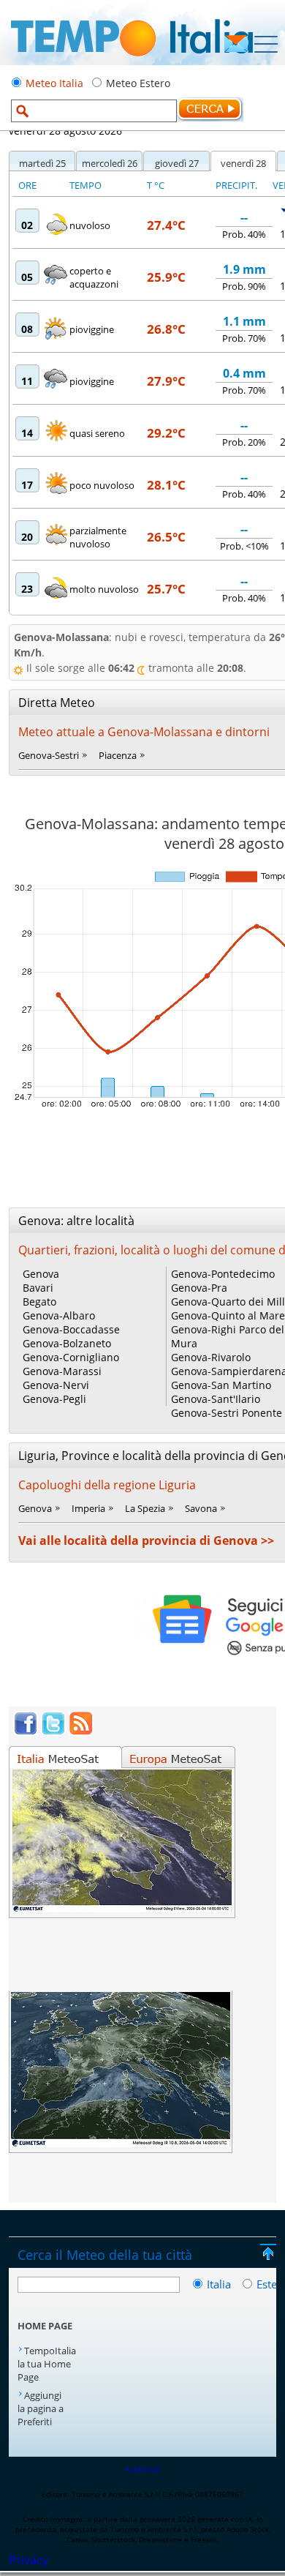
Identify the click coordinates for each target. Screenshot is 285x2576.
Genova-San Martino (221, 1385)
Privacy (28, 2560)
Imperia (88, 1508)
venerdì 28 (243, 163)
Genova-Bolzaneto (67, 1343)
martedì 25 (42, 163)
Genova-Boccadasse (71, 1329)
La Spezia (145, 1508)
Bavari (38, 1288)
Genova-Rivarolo (211, 1357)
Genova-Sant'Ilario (216, 1399)
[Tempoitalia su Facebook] (26, 1731)
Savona (201, 1508)
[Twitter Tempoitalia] (53, 1731)
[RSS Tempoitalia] (81, 1731)
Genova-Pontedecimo (223, 1274)
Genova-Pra (199, 1288)
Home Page (45, 2326)
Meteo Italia (54, 83)
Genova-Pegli (54, 1399)
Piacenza (118, 755)
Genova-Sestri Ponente (227, 1413)
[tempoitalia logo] (132, 61)
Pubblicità (142, 2469)
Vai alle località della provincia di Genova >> (146, 1540)
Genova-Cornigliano (71, 1357)
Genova (41, 1274)
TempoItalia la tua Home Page (47, 2364)
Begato (39, 1302)
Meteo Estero (138, 83)
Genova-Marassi (62, 1371)
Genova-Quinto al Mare (228, 1315)
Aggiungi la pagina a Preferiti (41, 2408)
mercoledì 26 (110, 163)
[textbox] (94, 111)
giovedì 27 (177, 163)
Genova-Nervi (56, 1385)
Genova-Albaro (59, 1315)
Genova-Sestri (49, 755)
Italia (220, 2284)
